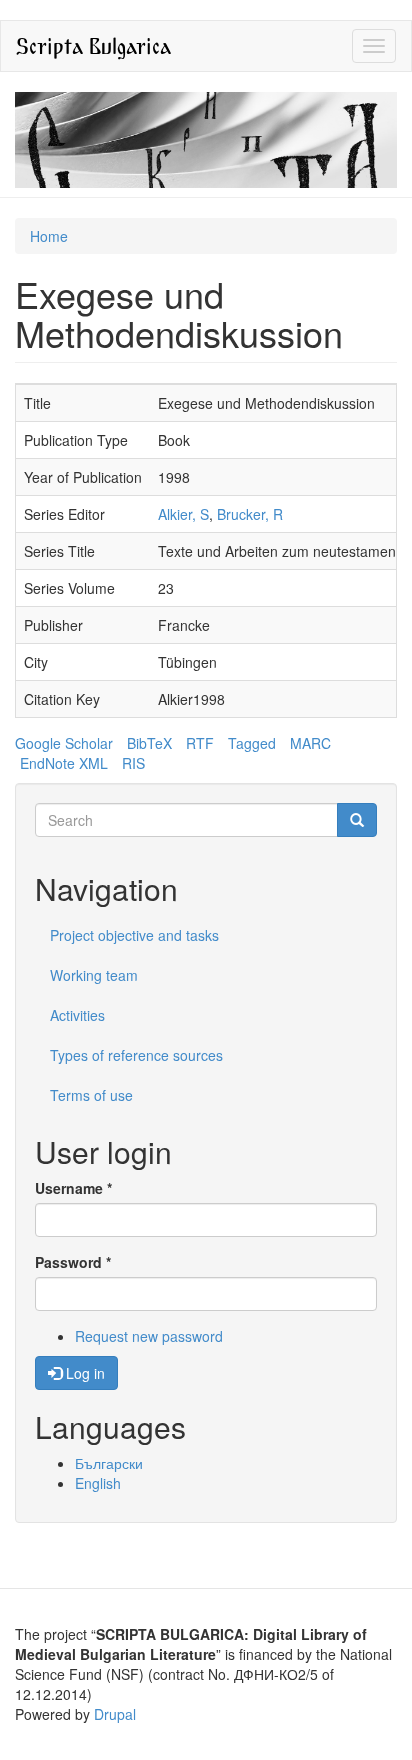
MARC (310, 743)
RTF (200, 743)
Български (109, 1463)
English (98, 1483)
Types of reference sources (136, 1055)
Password (73, 1262)
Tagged (252, 743)
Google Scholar (64, 743)
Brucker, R (250, 514)
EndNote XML (64, 763)
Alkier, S (183, 514)
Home (49, 236)
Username (73, 1188)
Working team (94, 975)
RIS (133, 763)
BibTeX (149, 743)
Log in (83, 1373)
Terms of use (91, 1095)
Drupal (115, 1714)
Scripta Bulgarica (93, 45)
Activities (77, 1015)
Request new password (149, 1336)
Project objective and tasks (134, 935)
